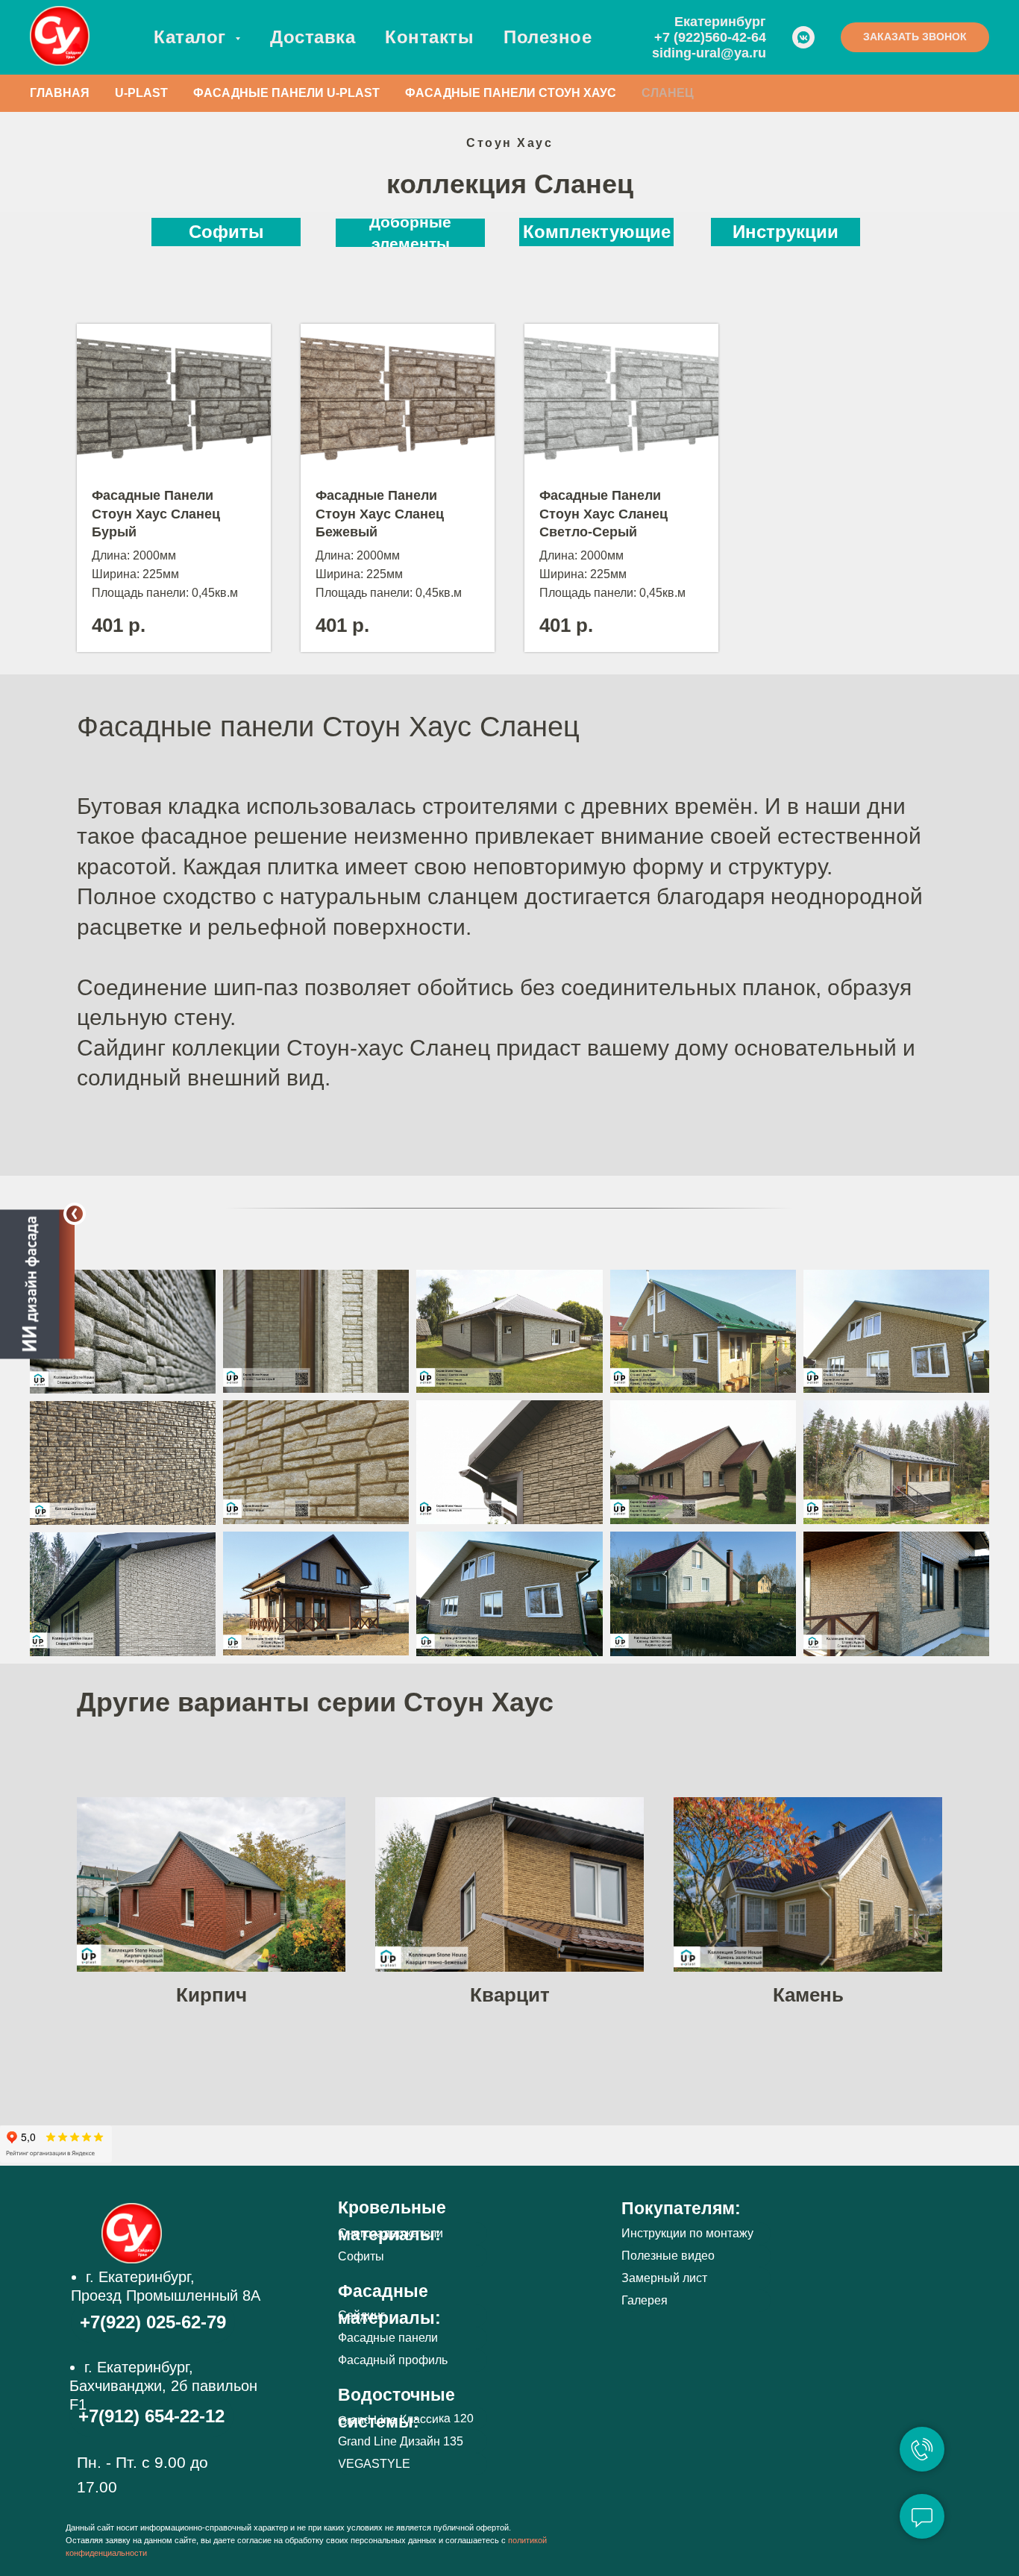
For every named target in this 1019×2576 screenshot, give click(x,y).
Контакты (429, 37)
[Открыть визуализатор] (37, 1288)
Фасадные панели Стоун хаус (511, 93)
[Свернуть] (75, 1214)
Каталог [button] (192, 37)
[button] (915, 37)
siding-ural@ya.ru (709, 53)
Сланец (668, 93)
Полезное (548, 37)
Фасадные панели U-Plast (286, 93)
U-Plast (141, 93)
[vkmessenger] (803, 37)
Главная (60, 93)
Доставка (313, 37)
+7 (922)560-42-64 (710, 37)
